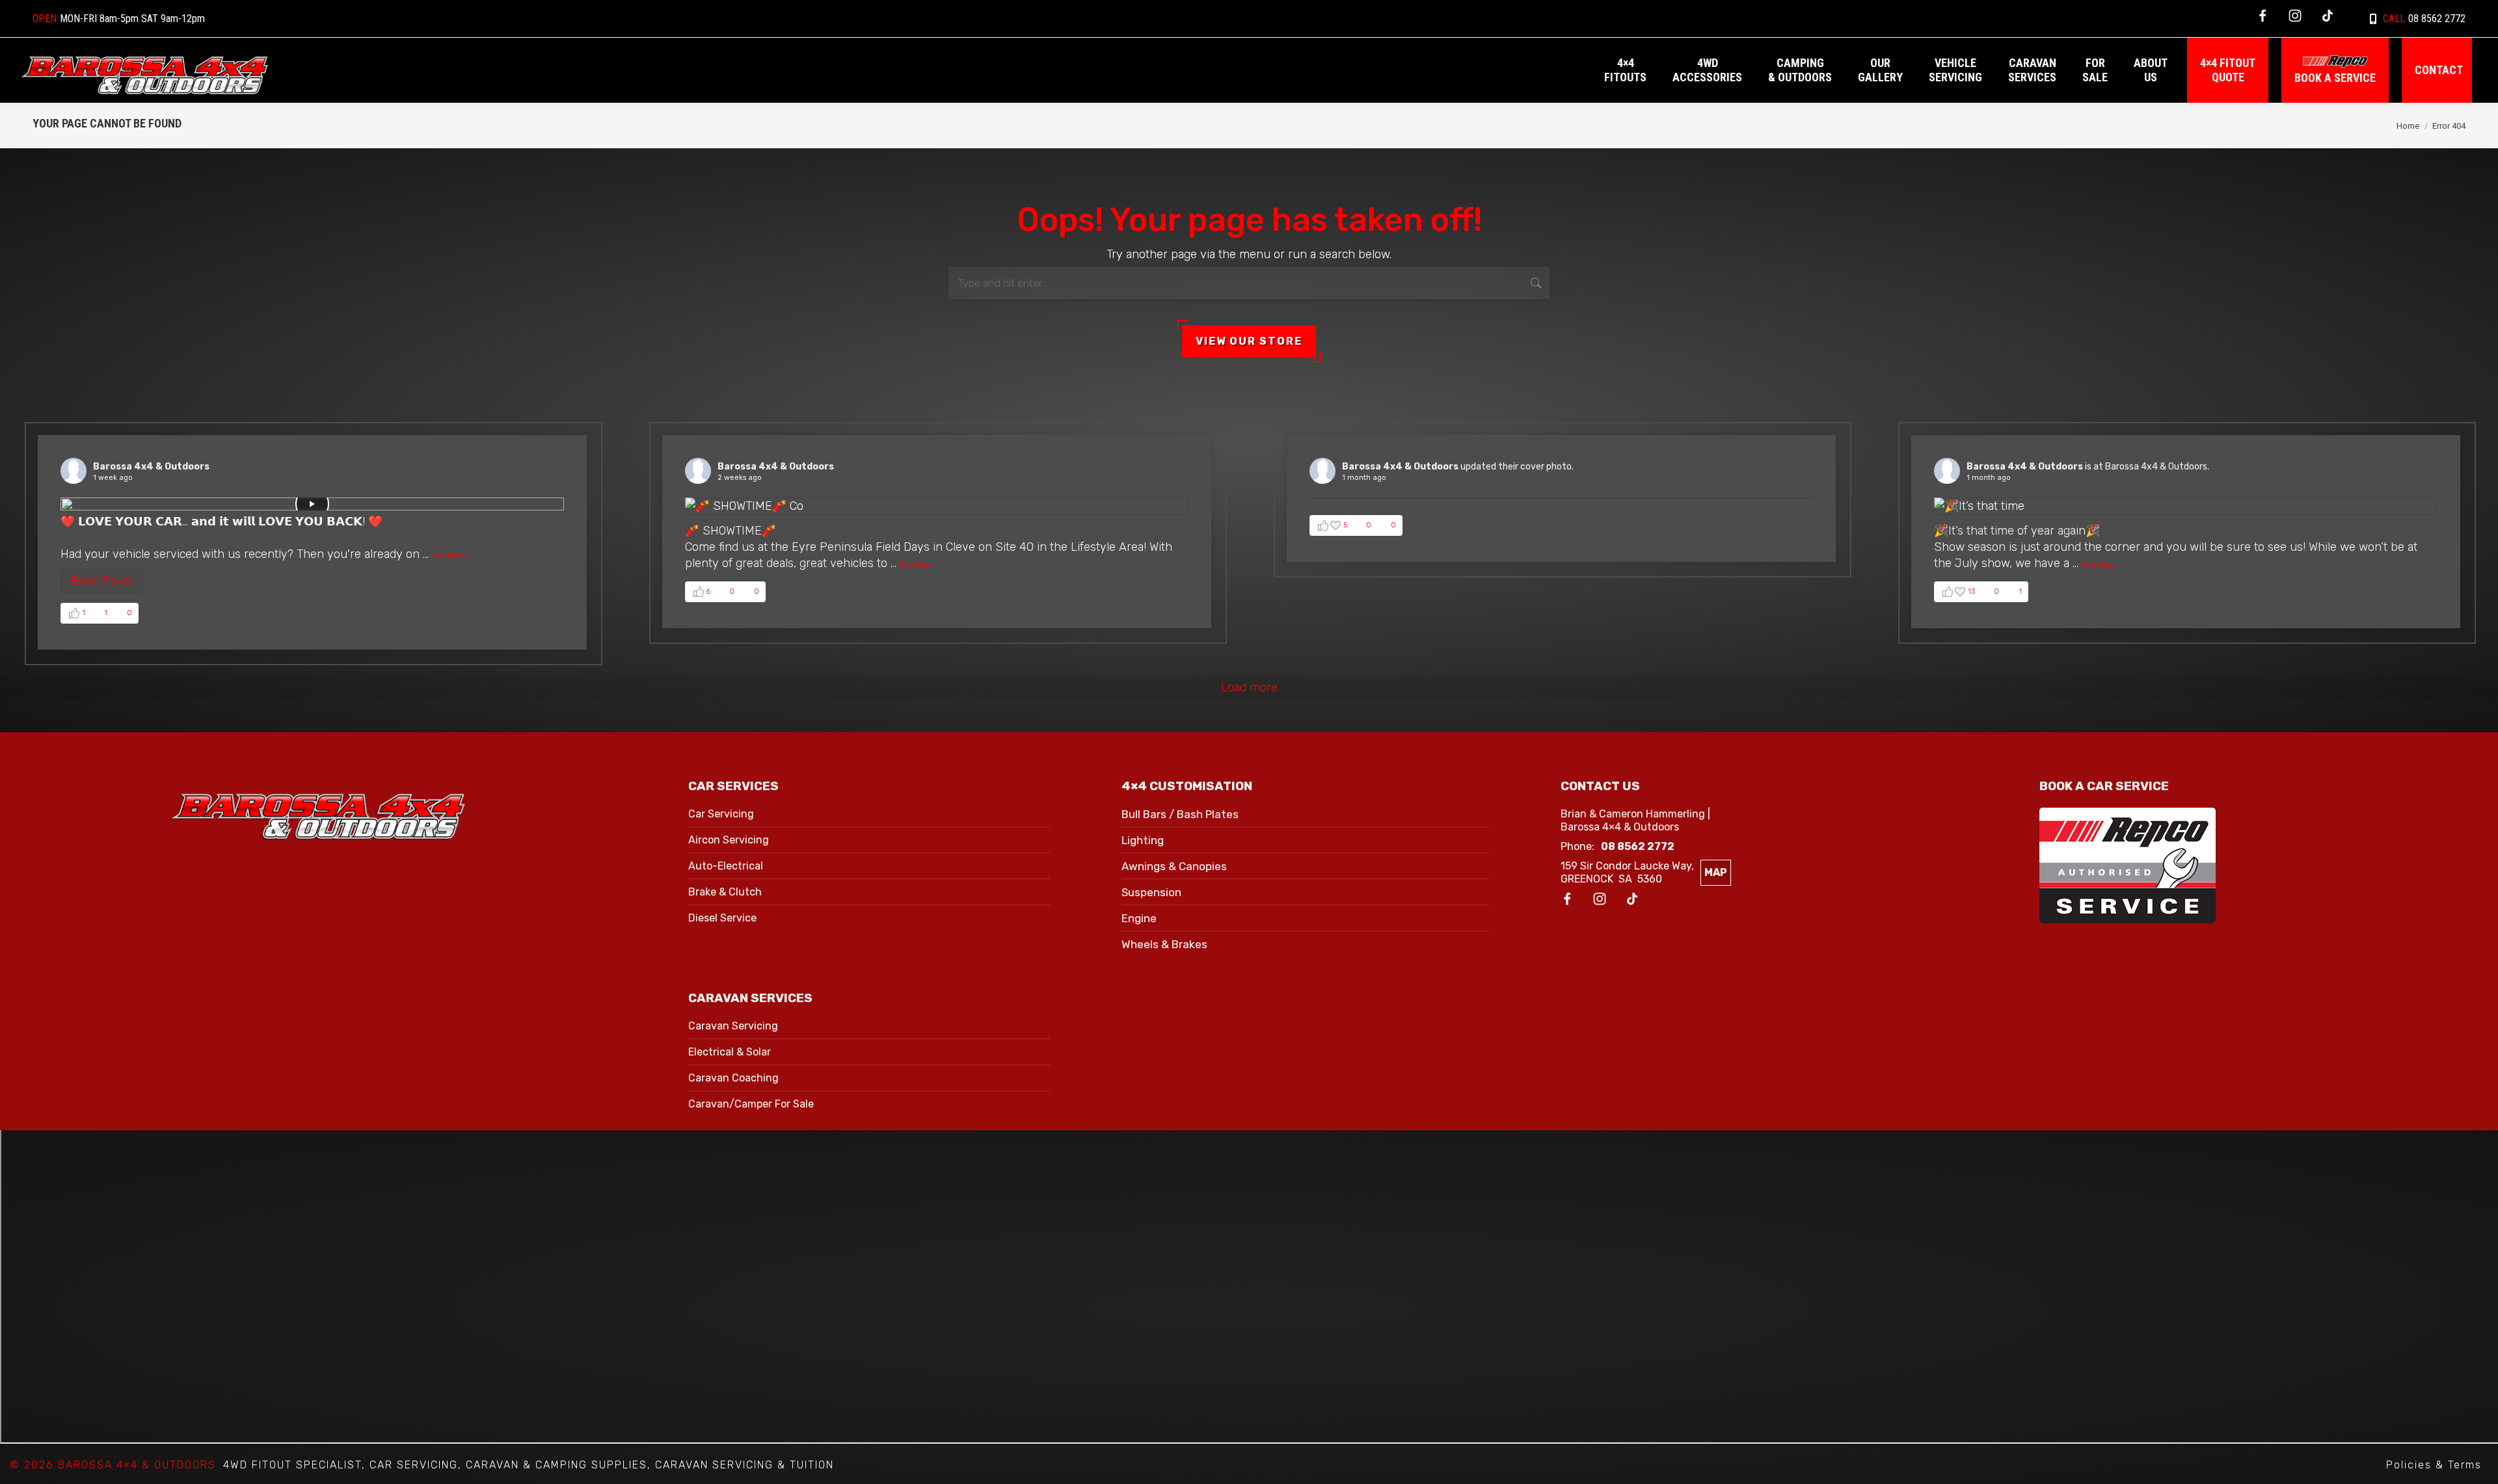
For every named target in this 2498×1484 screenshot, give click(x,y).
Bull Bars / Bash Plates (1180, 814)
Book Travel (101, 581)
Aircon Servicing (729, 840)
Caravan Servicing (733, 1026)
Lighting (1143, 840)
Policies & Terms (2434, 1465)
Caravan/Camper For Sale (751, 1104)
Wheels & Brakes (1164, 944)
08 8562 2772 (2424, 19)
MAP (1716, 872)
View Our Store (1249, 341)
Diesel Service (722, 918)
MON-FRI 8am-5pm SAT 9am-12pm (119, 19)
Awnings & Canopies (1174, 866)
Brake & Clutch (725, 892)
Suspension (1151, 892)
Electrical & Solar (730, 1052)
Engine (1139, 918)
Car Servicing (721, 814)
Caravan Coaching (733, 1078)
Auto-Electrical (726, 866)
